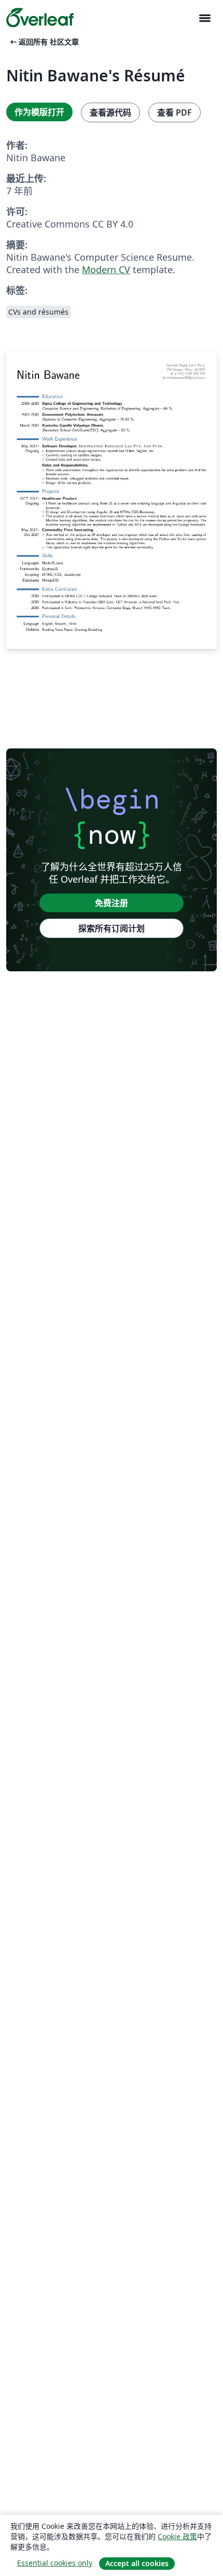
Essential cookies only (55, 2563)
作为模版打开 (39, 112)
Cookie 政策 (177, 2536)
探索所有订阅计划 (112, 928)
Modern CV (106, 270)
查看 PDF (175, 112)
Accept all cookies (137, 2563)
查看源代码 (110, 112)
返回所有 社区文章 (44, 42)
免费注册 (112, 903)
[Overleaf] (40, 18)
